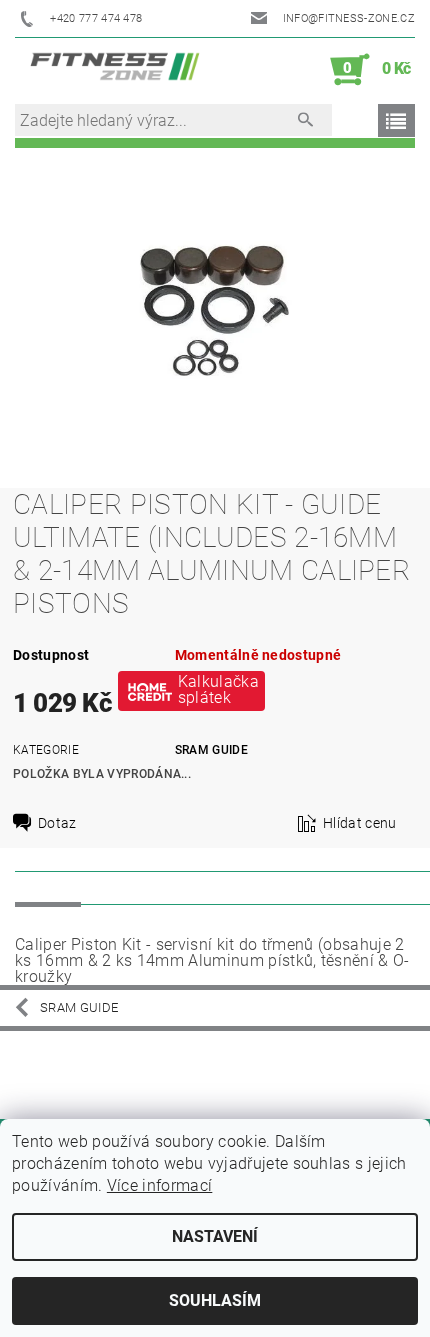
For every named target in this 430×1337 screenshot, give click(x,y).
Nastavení (215, 1236)
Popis (48, 887)
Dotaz (57, 823)
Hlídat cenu (360, 823)
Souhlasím (215, 1300)
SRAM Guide (211, 750)
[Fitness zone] (115, 70)
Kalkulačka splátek (218, 689)
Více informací (159, 1185)
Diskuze (126, 887)
